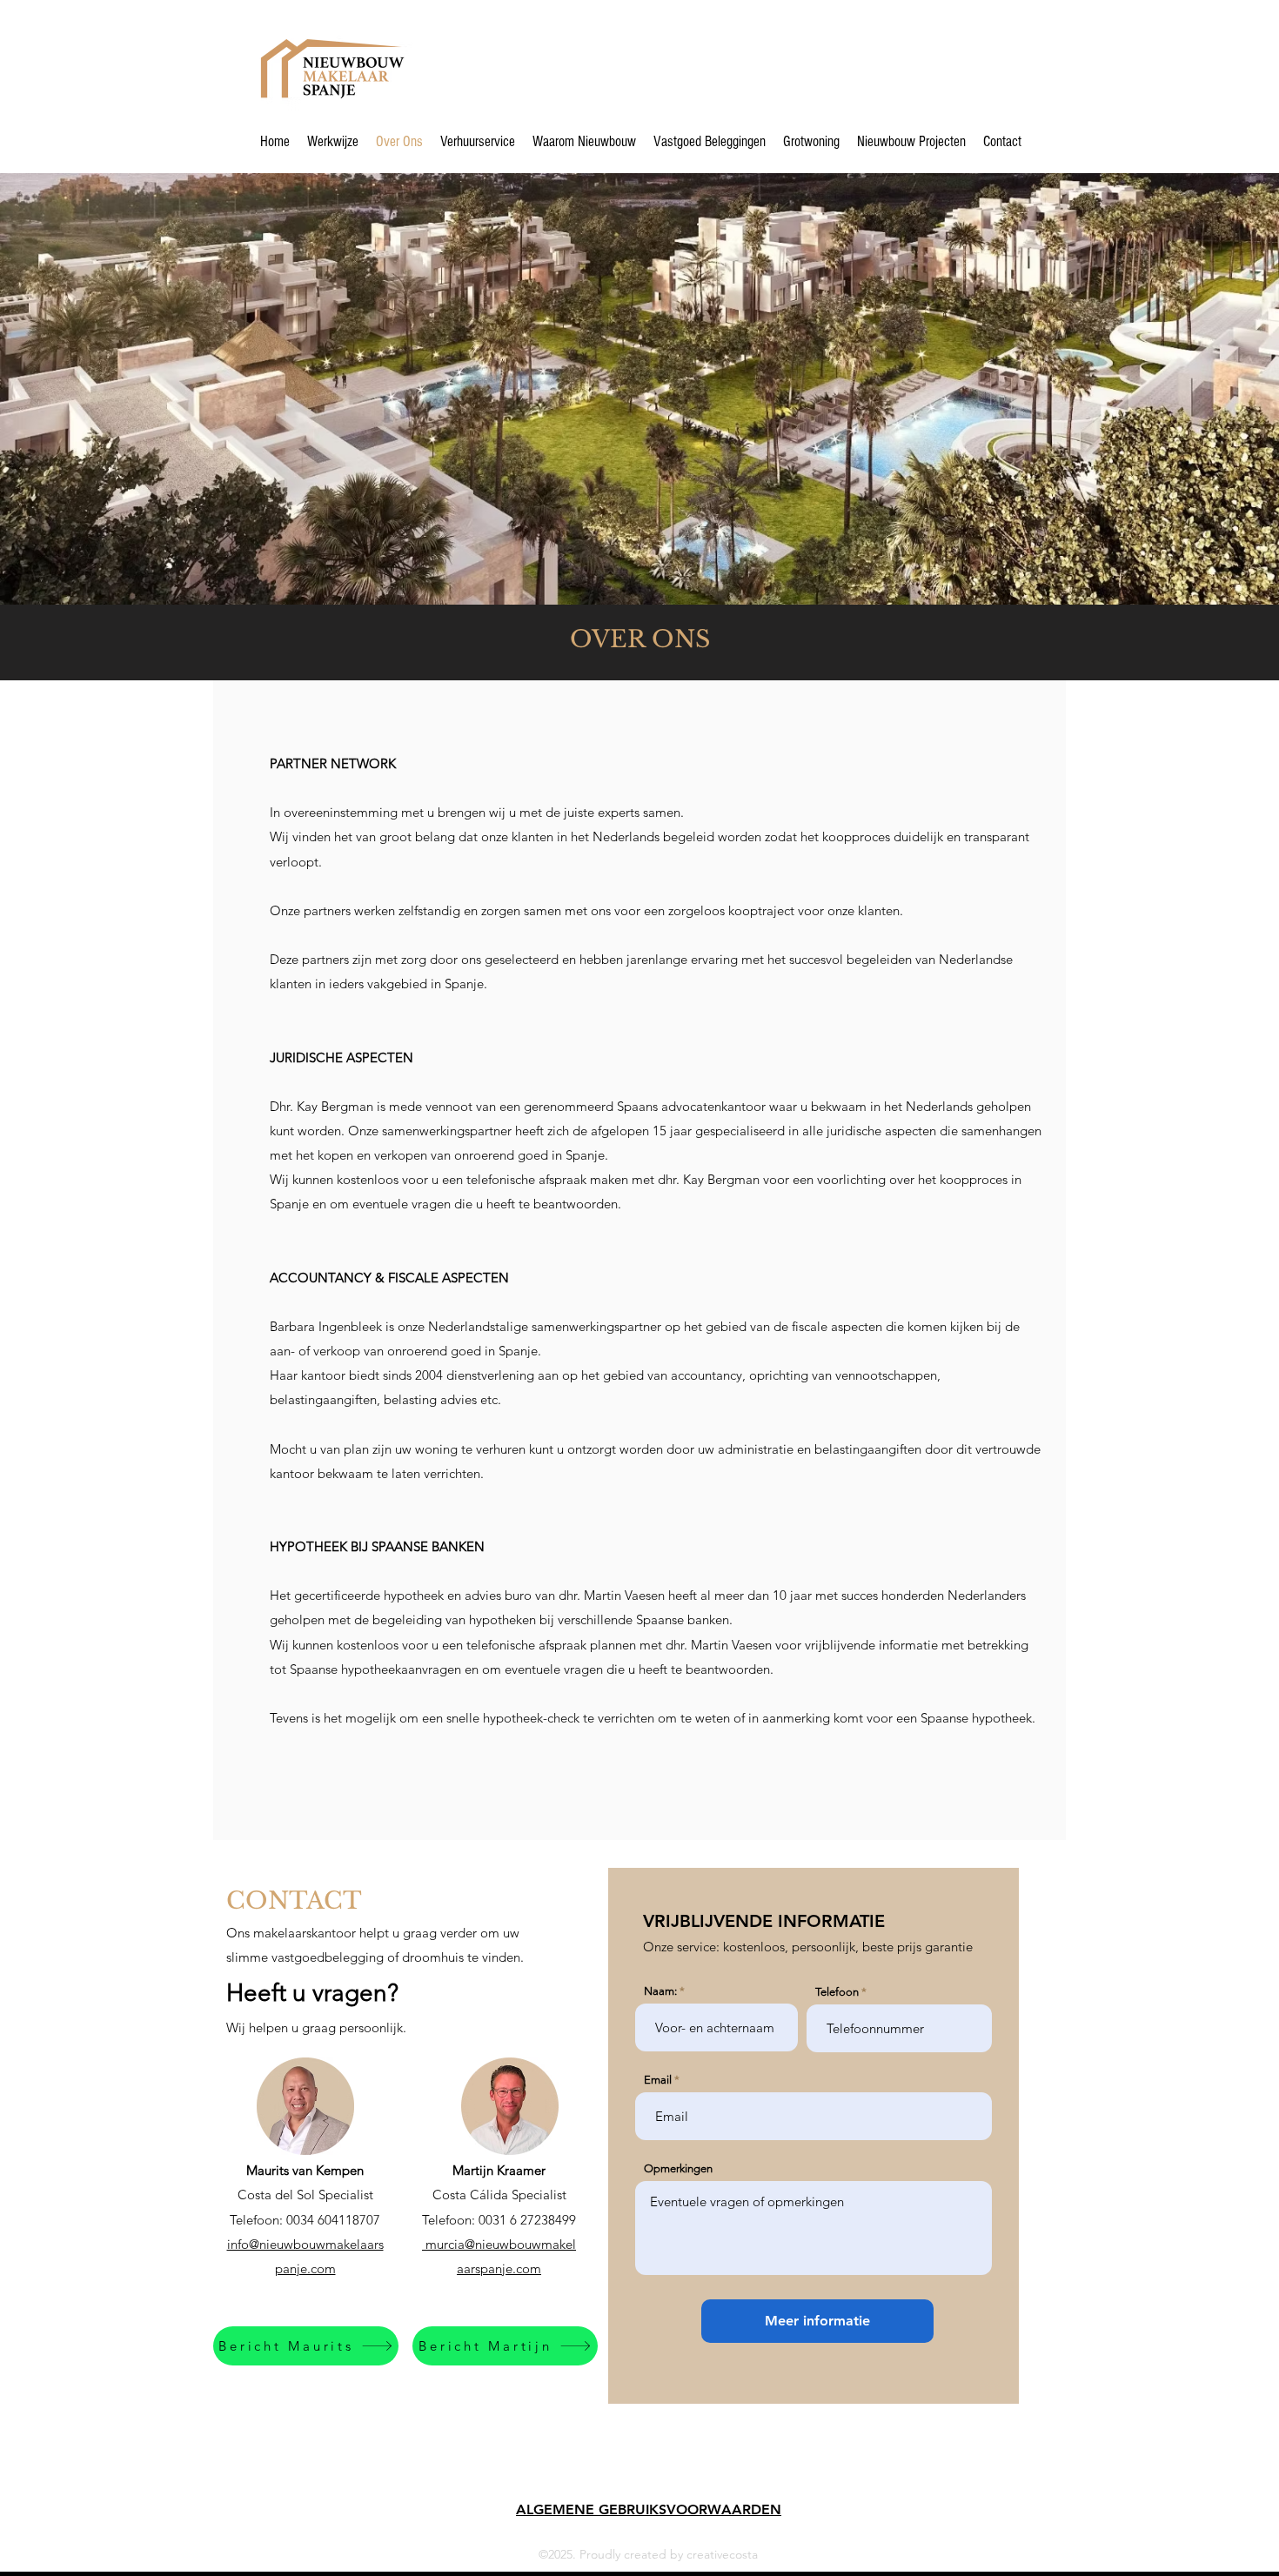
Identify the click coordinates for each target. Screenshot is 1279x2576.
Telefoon (837, 1992)
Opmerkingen (678, 2168)
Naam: (660, 1991)
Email (658, 2080)
